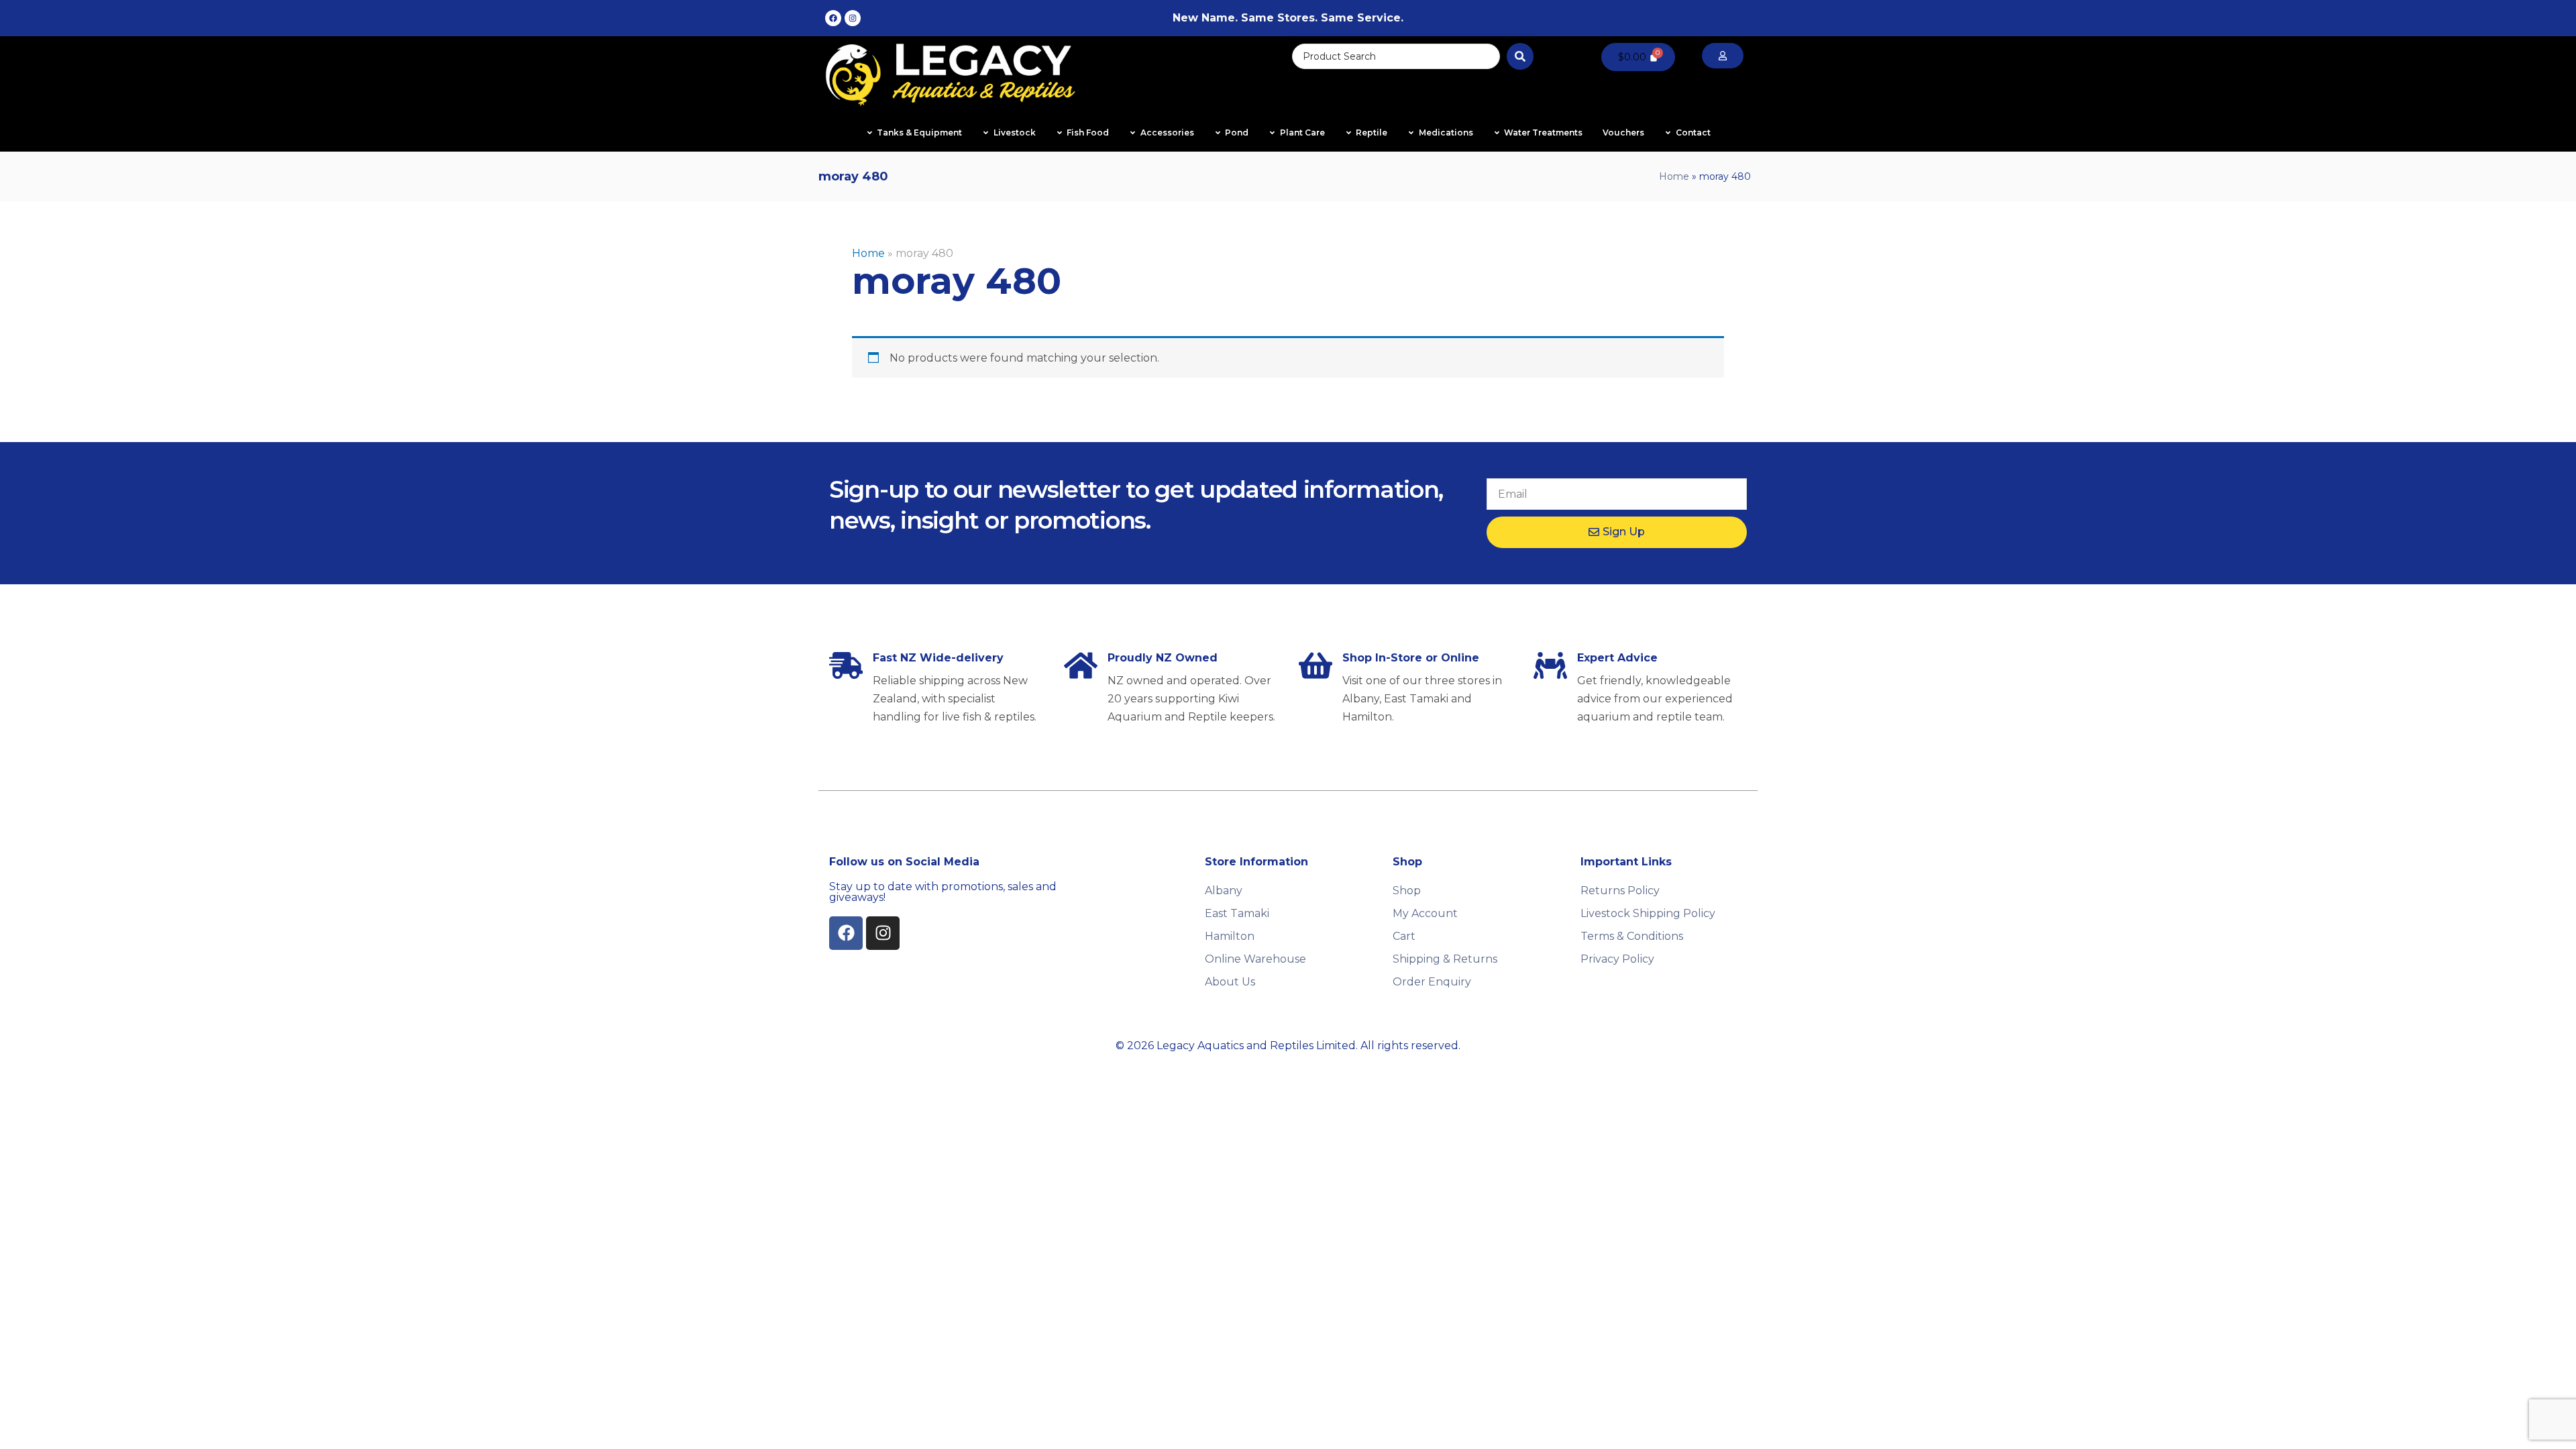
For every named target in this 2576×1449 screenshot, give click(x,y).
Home (1674, 176)
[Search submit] (1520, 56)
